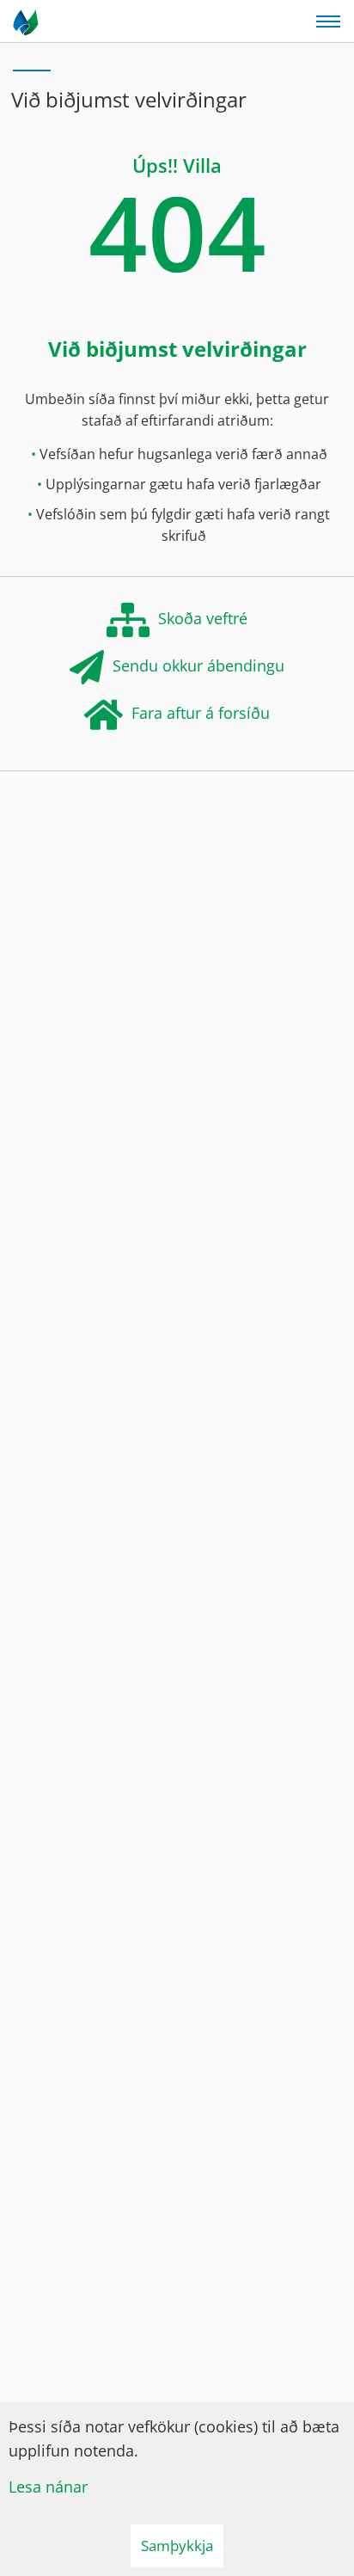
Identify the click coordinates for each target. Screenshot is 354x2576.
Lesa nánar (48, 2487)
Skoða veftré (203, 617)
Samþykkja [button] (177, 2545)
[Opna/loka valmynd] (328, 21)
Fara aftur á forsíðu (201, 712)
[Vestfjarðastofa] (27, 21)
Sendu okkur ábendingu (198, 665)
